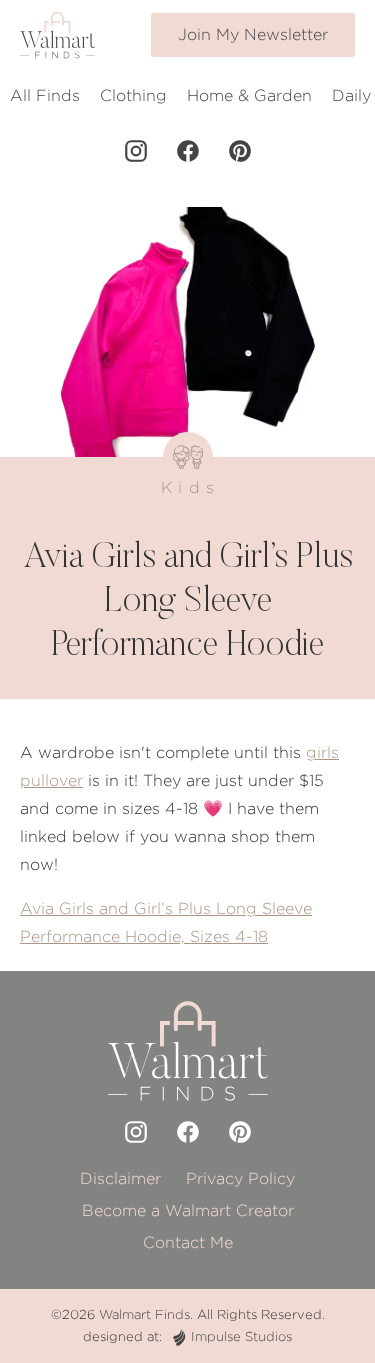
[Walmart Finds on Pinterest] (240, 151)
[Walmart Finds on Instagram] (136, 151)
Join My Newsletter (253, 34)
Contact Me (188, 1242)
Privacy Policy (240, 1178)
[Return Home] (57, 35)
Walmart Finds (144, 1314)
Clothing (133, 95)
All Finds (45, 95)
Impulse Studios (241, 1336)
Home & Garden (249, 95)
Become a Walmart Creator (188, 1210)
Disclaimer (120, 1178)
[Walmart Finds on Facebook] (188, 151)
